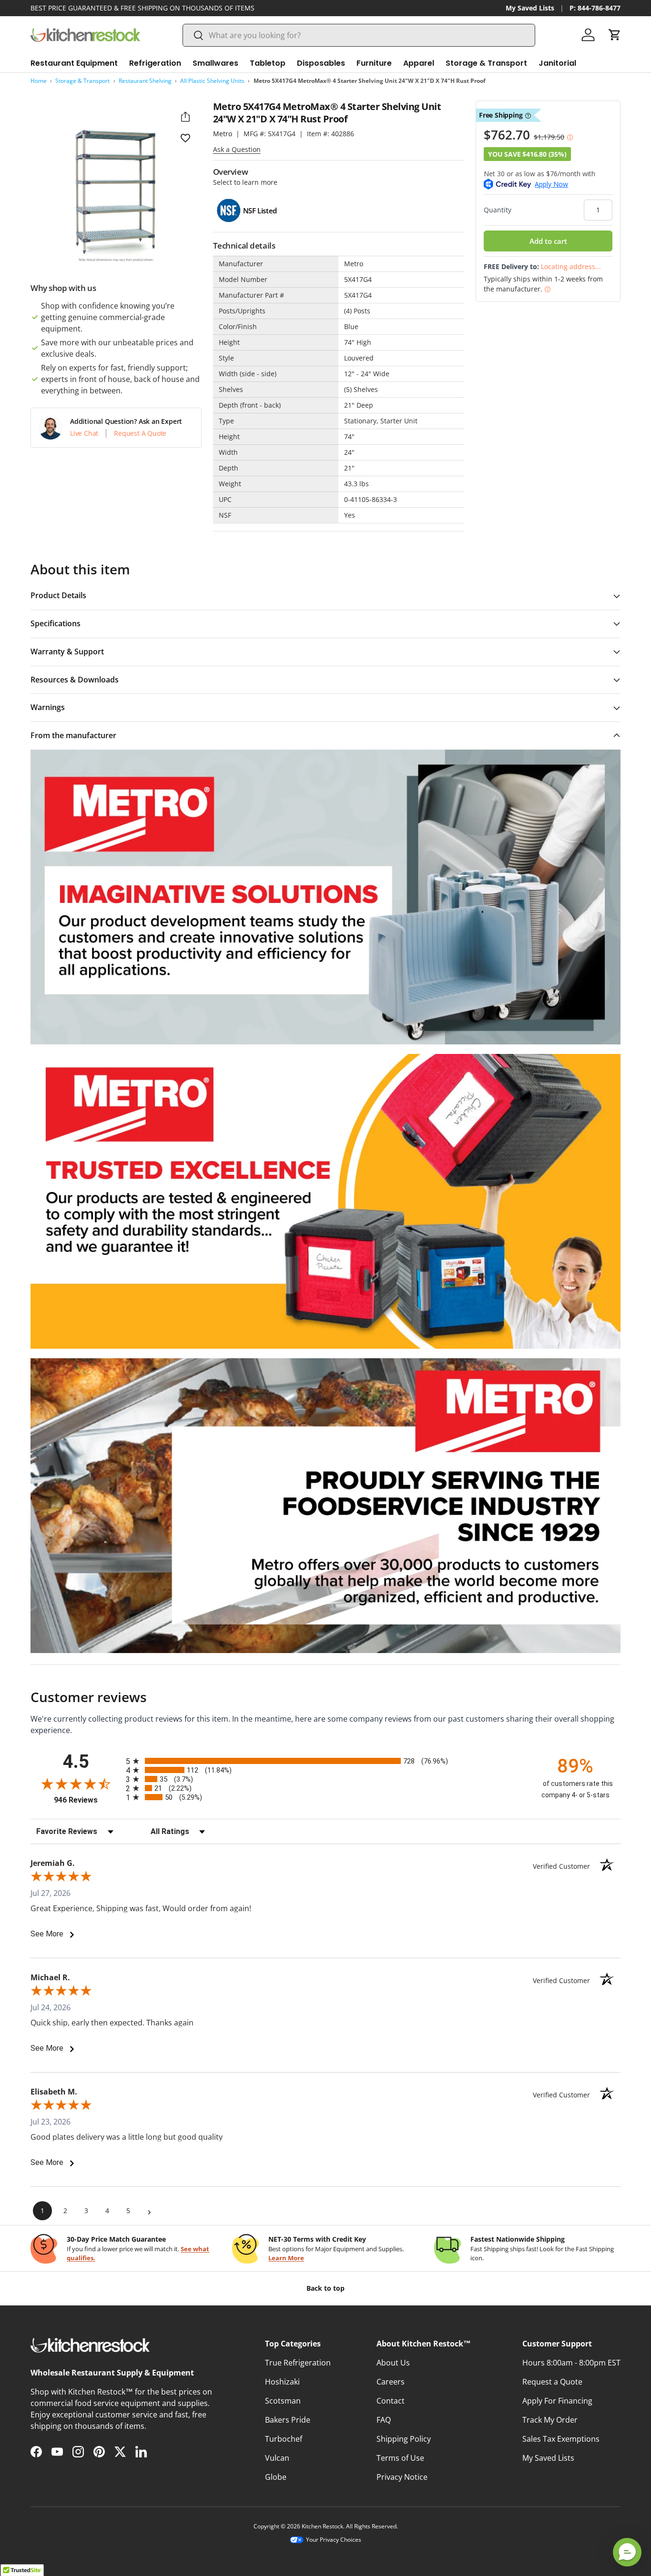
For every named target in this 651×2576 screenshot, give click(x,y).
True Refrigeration (298, 2363)
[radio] (325, 1761)
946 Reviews (87, 1800)
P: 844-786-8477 (595, 8)
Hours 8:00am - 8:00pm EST (571, 2363)
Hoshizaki (282, 2382)
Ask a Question (237, 149)
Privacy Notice (402, 2477)
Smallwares (215, 63)
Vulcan (277, 2458)
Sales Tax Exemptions (561, 2439)
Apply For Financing (557, 2401)
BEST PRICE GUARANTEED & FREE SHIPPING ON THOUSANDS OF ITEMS (142, 8)
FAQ (384, 2420)
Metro (223, 134)
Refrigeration (155, 63)
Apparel (419, 63)
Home (39, 81)
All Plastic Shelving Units (212, 81)
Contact (391, 2401)
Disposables (321, 63)
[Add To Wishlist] (185, 138)
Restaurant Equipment (74, 63)
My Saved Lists (530, 8)
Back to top (325, 2288)
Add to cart (548, 241)
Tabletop (268, 63)
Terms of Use (400, 2458)
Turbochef (284, 2439)
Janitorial (557, 63)
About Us (393, 2363)
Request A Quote (140, 433)
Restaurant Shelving (145, 81)
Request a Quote (552, 2382)
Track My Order (550, 2420)
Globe (276, 2477)
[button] (615, 35)
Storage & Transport (486, 63)
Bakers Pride (288, 2420)
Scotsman (283, 2401)
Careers (391, 2382)
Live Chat (84, 433)
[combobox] (359, 35)
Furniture (374, 63)
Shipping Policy (404, 2439)
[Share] (185, 117)
